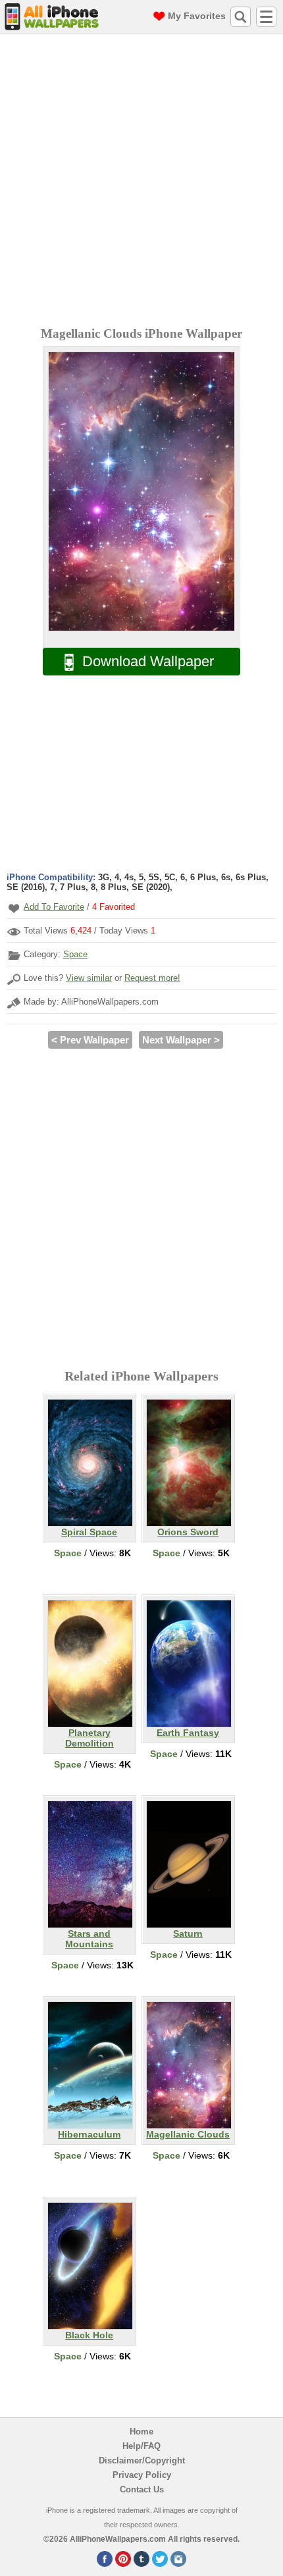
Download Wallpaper (148, 661)
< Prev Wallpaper (90, 1040)
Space (75, 954)
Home (141, 2431)
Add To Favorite (54, 907)
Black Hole (89, 2335)
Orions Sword (188, 1532)
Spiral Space (89, 1532)
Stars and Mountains (89, 1939)
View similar (89, 978)
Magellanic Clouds (188, 2134)
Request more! (152, 978)
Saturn (188, 1933)
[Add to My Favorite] (14, 908)
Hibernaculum (89, 2134)
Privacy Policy (142, 2475)
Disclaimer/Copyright (142, 2460)
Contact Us (142, 2489)
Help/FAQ (141, 2446)
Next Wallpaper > (181, 1040)
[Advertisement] (141, 182)
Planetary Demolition (90, 1738)
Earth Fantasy (188, 1733)
